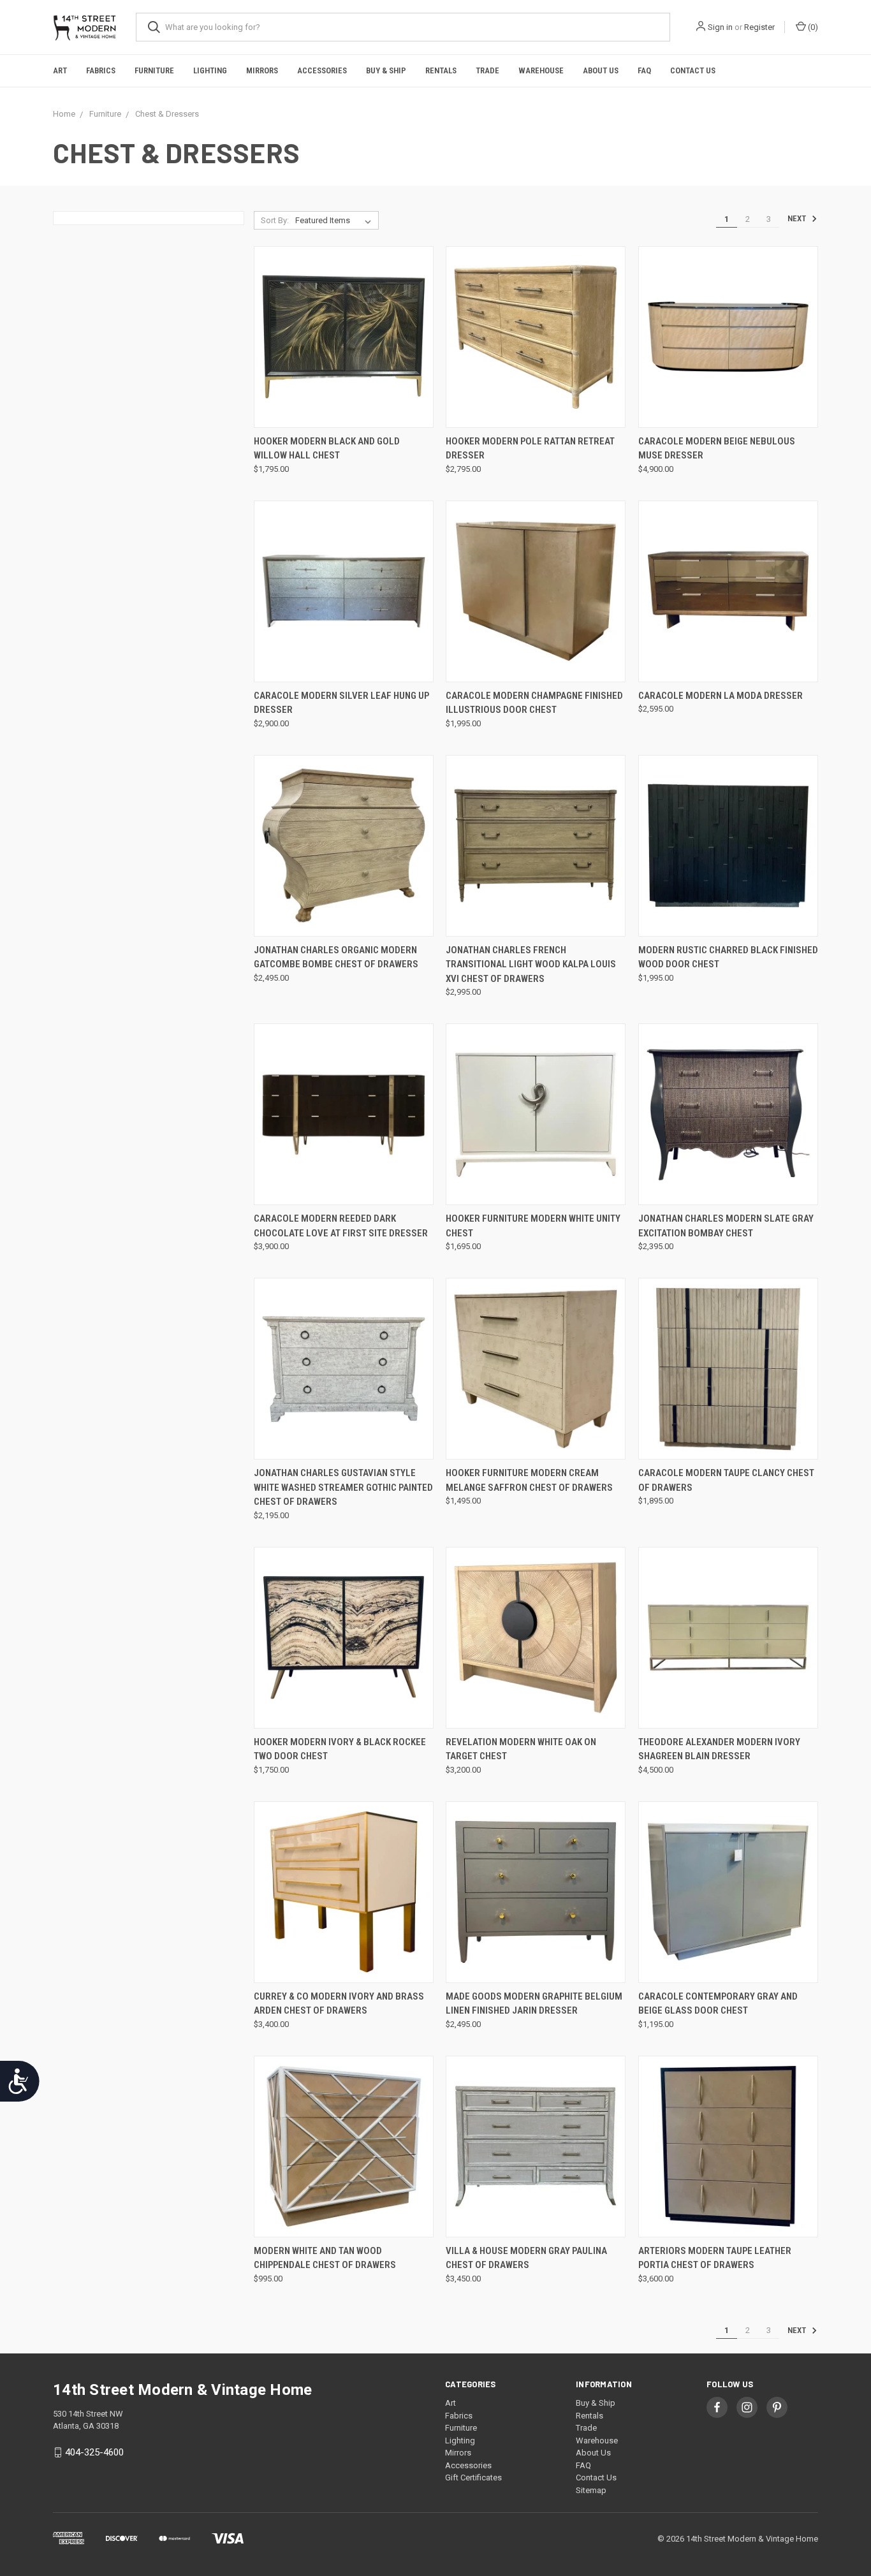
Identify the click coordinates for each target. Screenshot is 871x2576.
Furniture (154, 70)
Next (798, 219)
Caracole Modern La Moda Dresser (721, 696)
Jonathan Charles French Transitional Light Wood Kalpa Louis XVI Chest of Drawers (531, 964)
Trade (487, 70)
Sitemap (591, 2490)
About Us (601, 70)
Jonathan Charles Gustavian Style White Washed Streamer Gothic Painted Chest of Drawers (343, 1487)
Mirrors (262, 70)
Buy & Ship (386, 70)
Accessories (322, 70)
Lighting (210, 70)
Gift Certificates (473, 2477)
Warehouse (541, 70)
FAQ (644, 70)
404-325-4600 (94, 2452)
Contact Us (693, 70)
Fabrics (101, 70)
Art (60, 70)
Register (759, 27)
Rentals (441, 70)
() (812, 27)
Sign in (720, 27)
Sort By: (275, 220)
